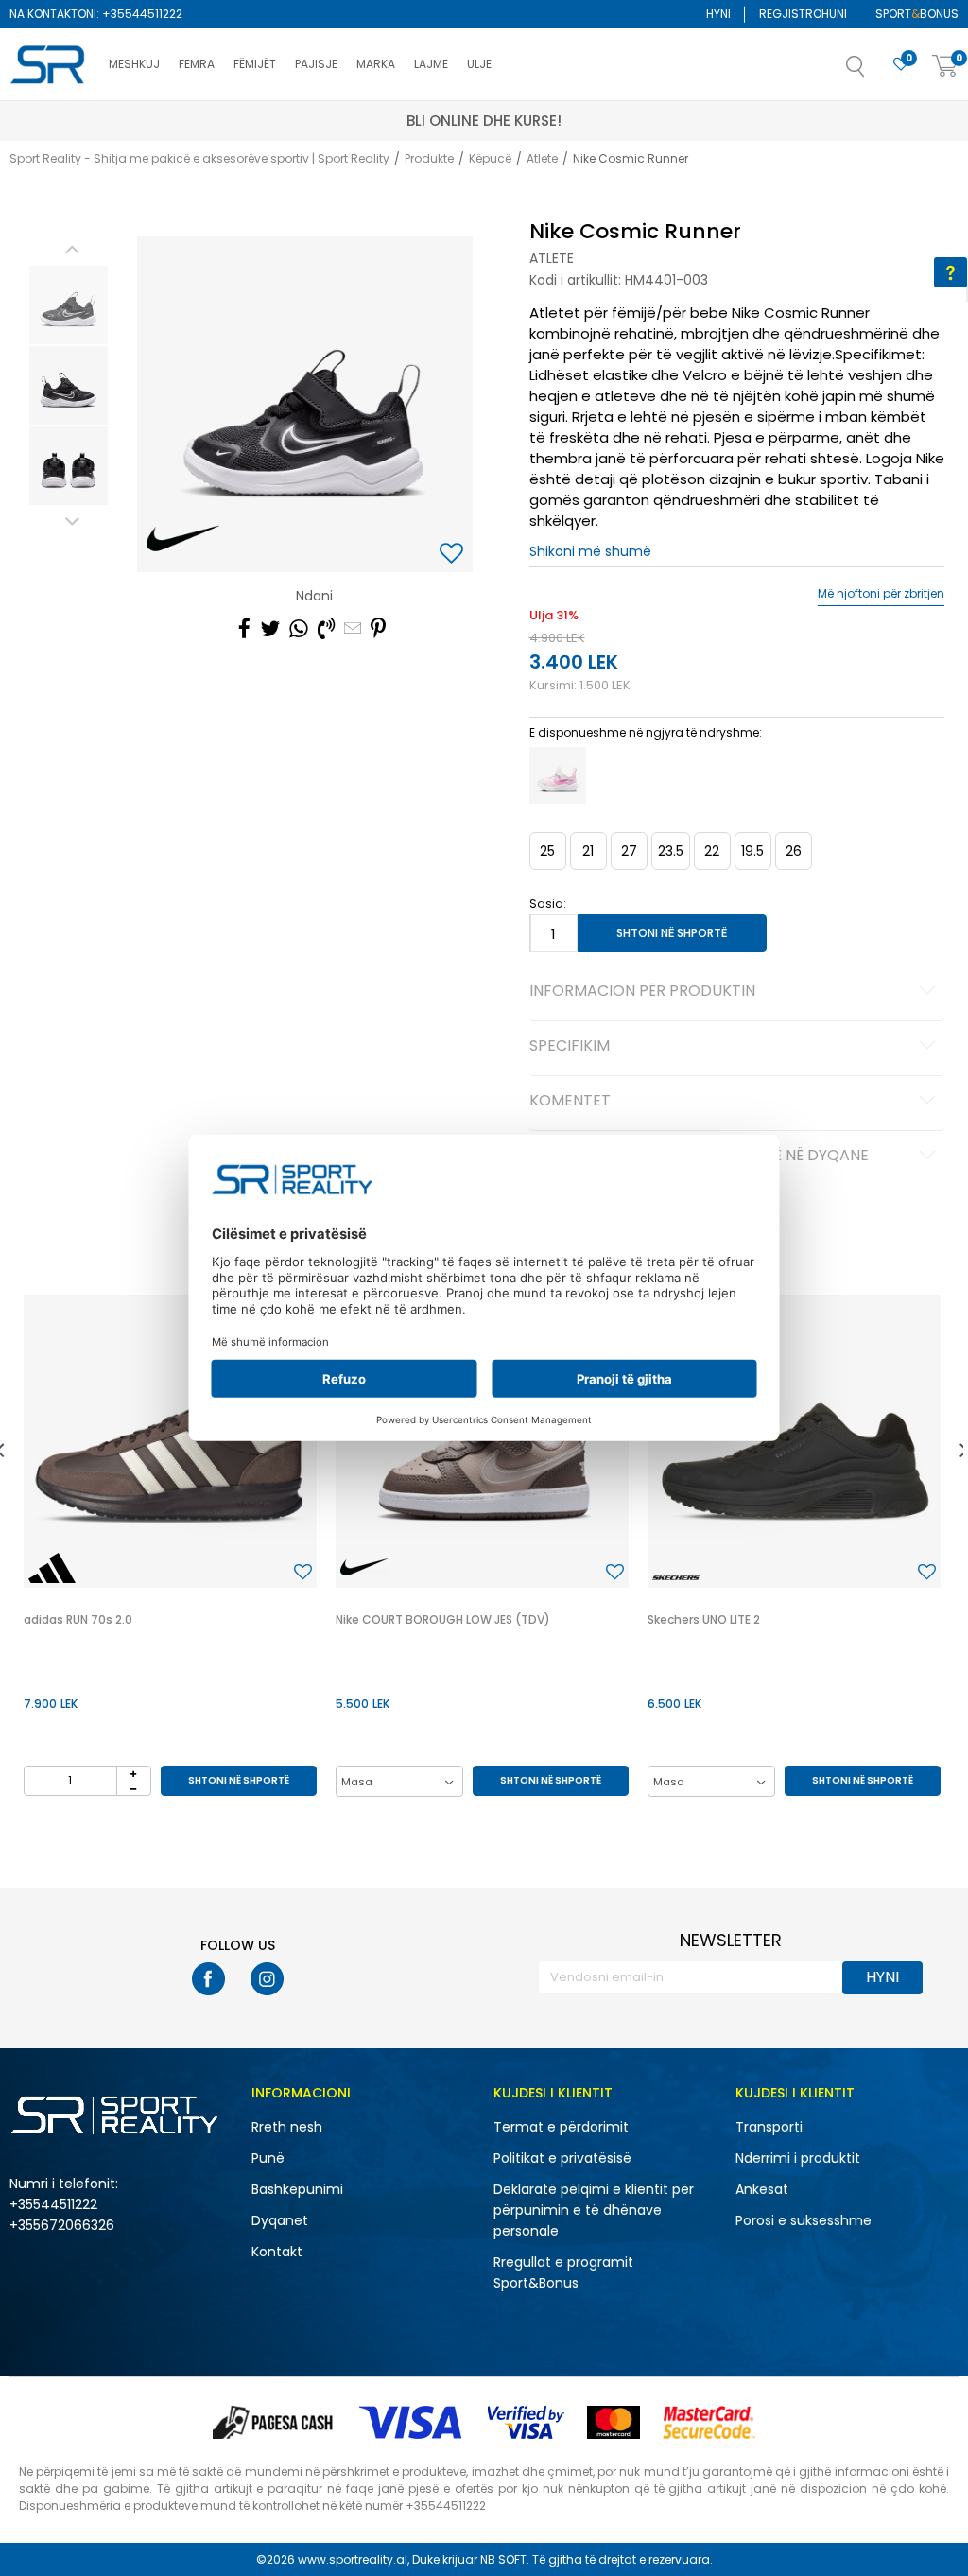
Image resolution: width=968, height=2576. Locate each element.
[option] (69, 305)
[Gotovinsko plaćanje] (275, 2422)
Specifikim (570, 1047)
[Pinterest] (378, 629)
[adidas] (52, 1568)
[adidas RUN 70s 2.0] (170, 1441)
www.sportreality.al (353, 2559)
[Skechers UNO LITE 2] (794, 1441)
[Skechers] (676, 1578)
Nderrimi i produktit (798, 2158)
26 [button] (794, 851)
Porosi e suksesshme (804, 2220)
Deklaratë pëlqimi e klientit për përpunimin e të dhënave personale (594, 2210)
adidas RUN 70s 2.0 (78, 1619)
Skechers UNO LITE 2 (704, 1619)
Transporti (769, 2127)
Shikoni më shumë (590, 551)
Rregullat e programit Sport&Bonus (563, 2272)
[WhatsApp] (299, 629)
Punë (268, 2158)
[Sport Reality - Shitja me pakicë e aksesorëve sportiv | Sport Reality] (50, 65)
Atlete (542, 158)
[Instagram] (267, 1979)
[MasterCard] (614, 2422)
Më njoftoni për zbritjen (881, 594)
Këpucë (490, 158)
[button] (874, 72)
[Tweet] (270, 629)
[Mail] (353, 629)
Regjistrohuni (803, 14)
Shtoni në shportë (672, 933)
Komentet (570, 1102)
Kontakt (277, 2252)
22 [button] (712, 851)
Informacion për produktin (642, 992)
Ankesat (762, 2189)
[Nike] (183, 539)
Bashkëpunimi (297, 2189)
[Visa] (412, 2422)
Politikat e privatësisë (562, 2158)
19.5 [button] (752, 851)
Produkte (429, 158)
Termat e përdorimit (561, 2127)
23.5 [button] (671, 851)
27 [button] (629, 851)
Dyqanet (280, 2220)
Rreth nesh (287, 2127)
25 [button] (547, 851)
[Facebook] (244, 629)
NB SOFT (503, 2559)
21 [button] (588, 851)
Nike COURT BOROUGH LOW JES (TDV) (443, 1619)
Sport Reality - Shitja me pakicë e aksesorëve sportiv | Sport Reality (199, 158)
